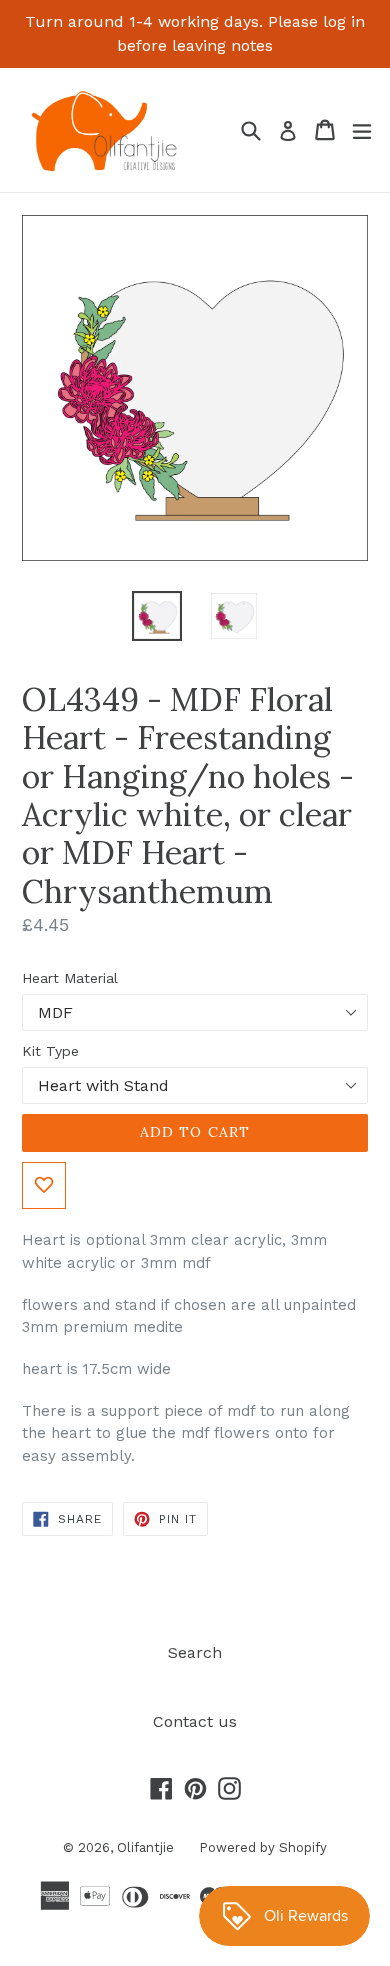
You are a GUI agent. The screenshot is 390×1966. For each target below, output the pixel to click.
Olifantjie (145, 1847)
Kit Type (50, 1051)
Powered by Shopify (263, 1847)
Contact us (195, 1721)
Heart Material (70, 978)
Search (195, 1652)
